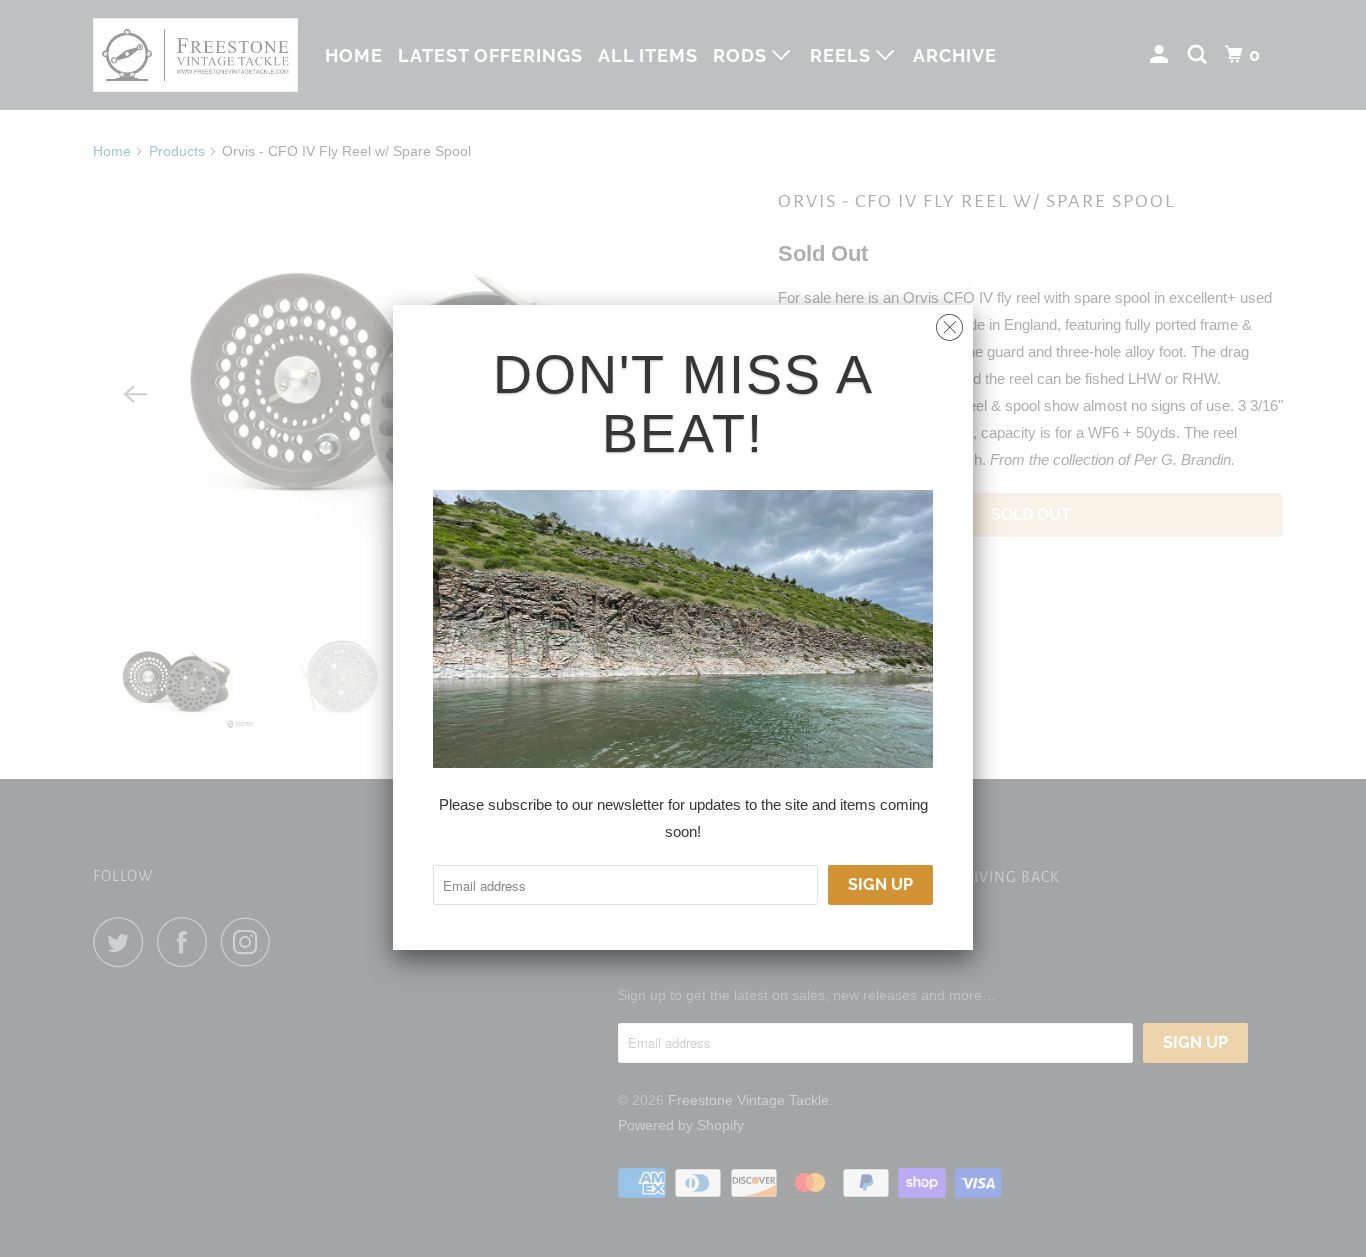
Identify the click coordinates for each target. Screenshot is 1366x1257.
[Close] (949, 322)
